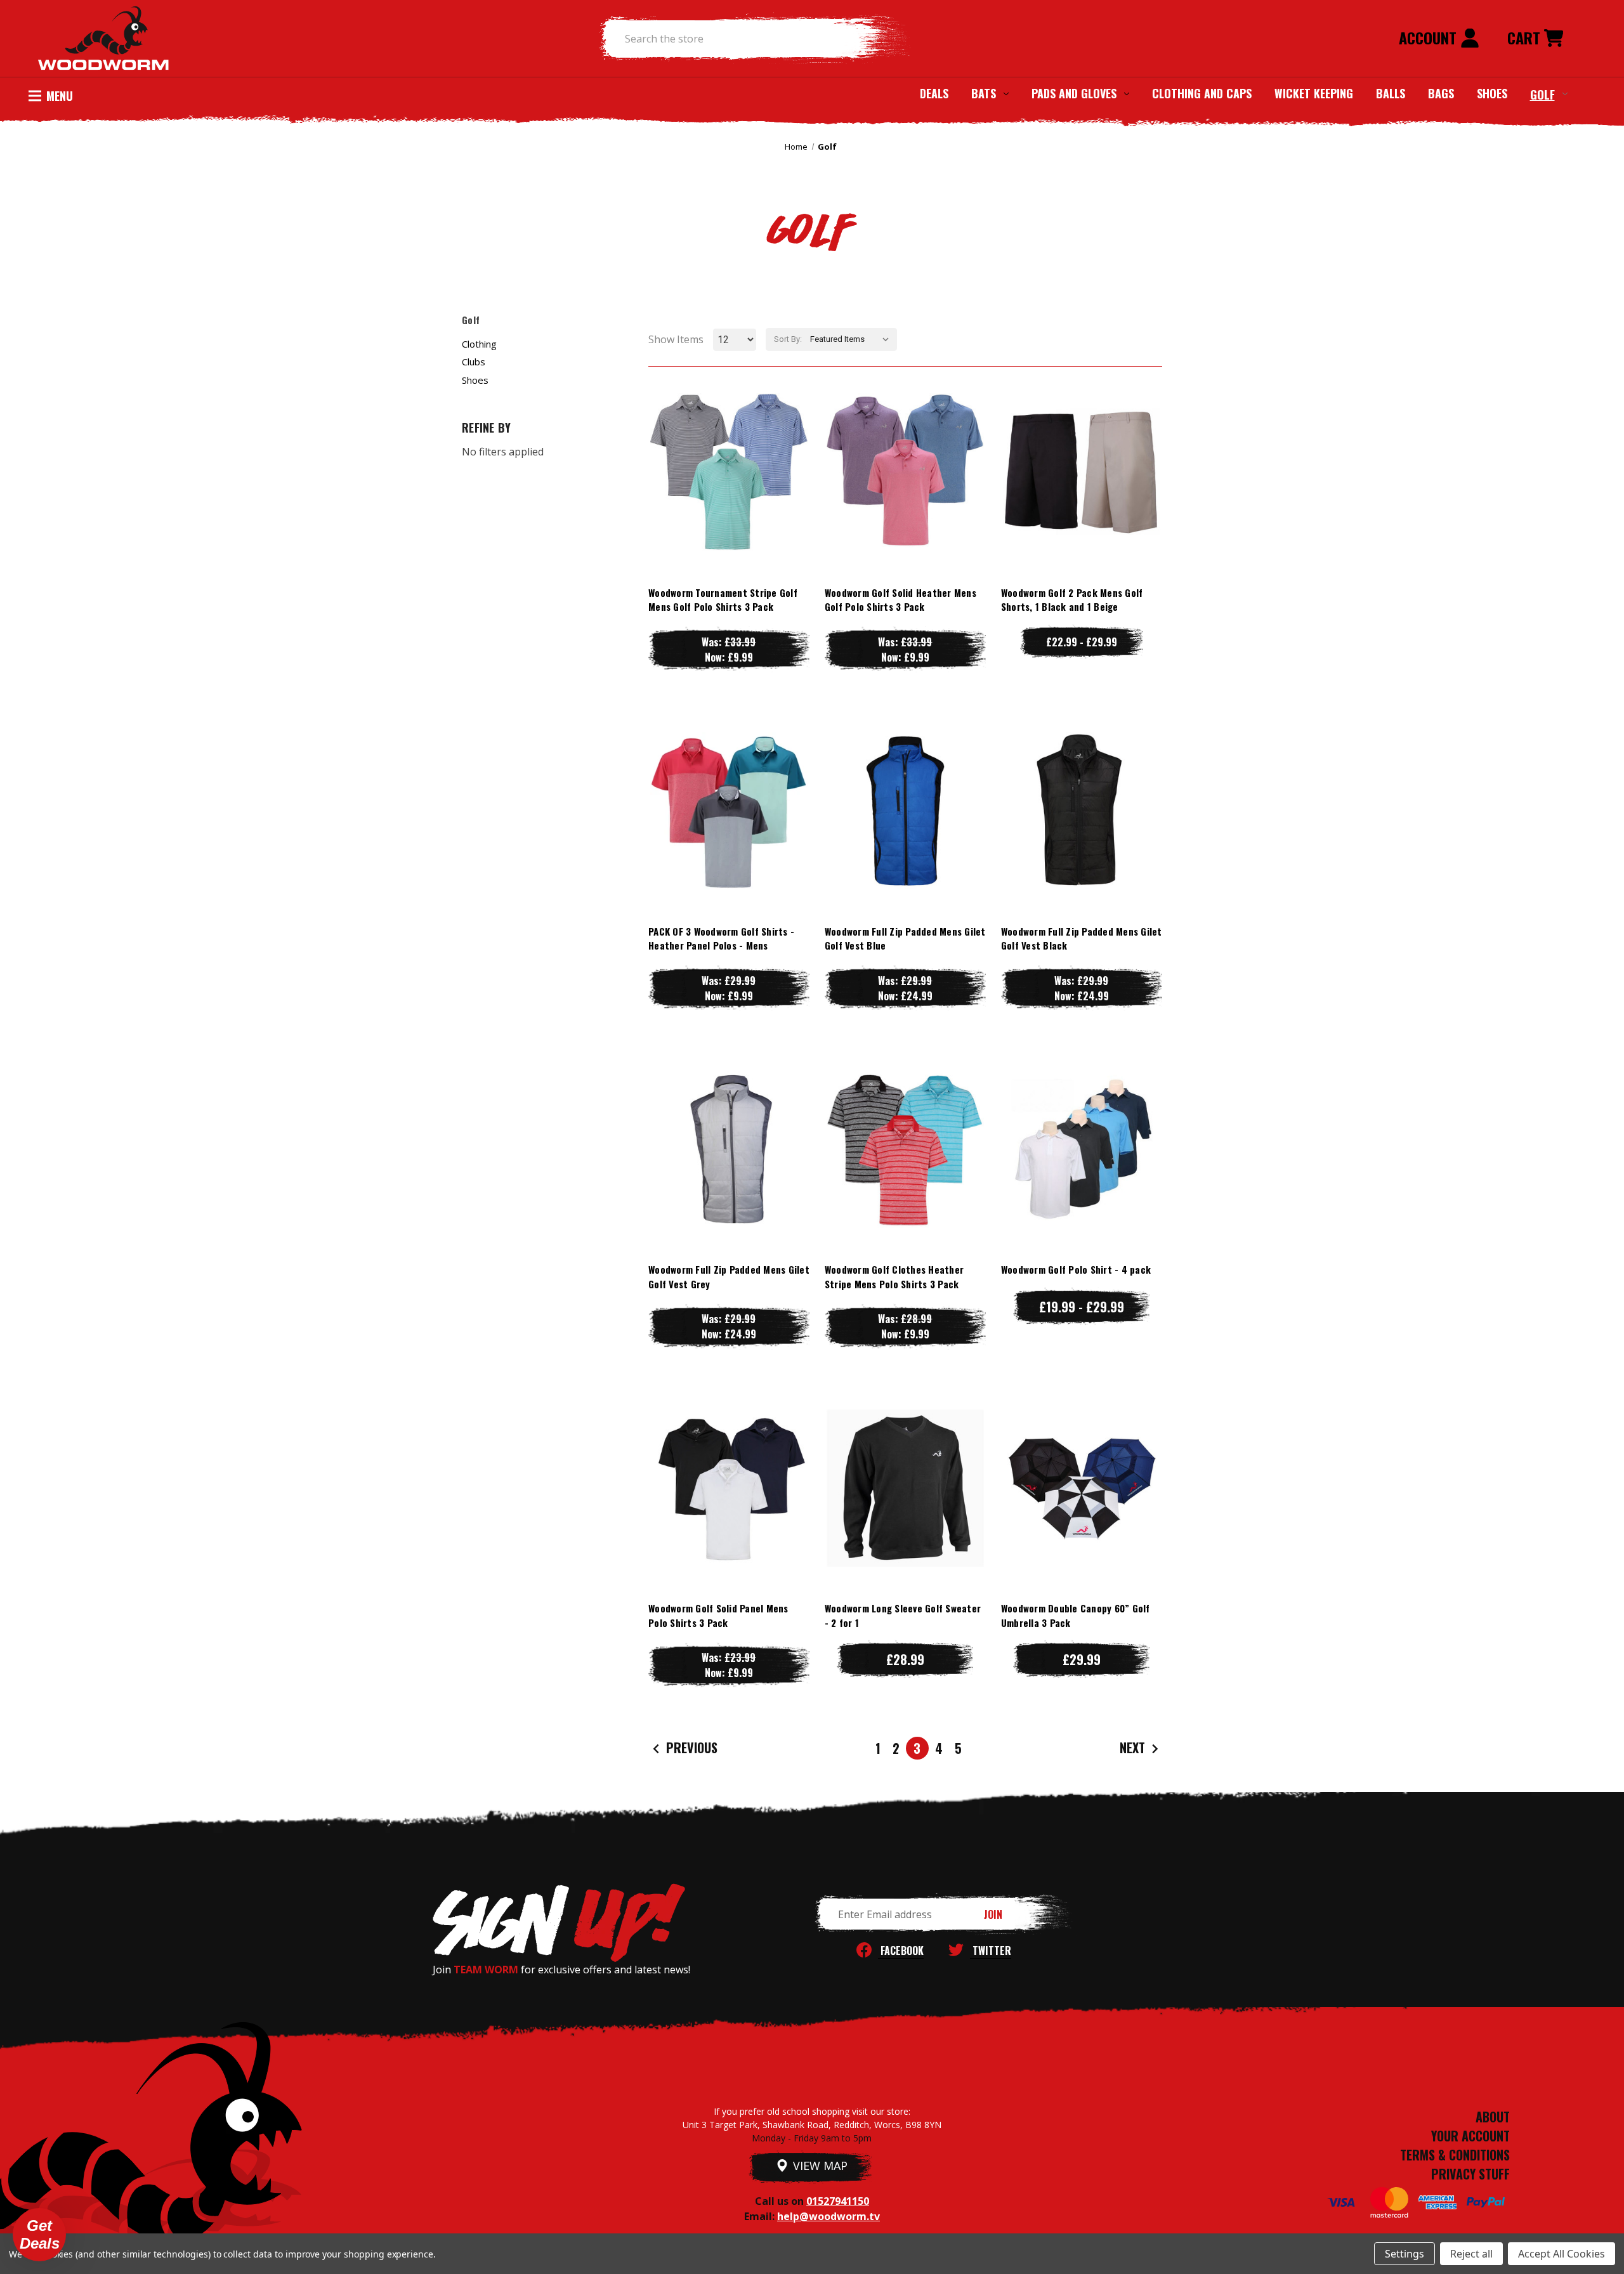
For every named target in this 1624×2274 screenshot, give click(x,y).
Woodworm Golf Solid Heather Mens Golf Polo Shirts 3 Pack (900, 600)
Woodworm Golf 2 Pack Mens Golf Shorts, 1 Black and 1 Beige (1072, 600)
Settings (1405, 2254)
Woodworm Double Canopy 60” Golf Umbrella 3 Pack (1076, 1615)
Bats (984, 93)
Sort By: (788, 339)
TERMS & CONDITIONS (1455, 2155)
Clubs (474, 362)
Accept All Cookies (1562, 2254)
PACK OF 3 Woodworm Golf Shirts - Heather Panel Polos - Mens (721, 938)
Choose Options (729, 497)
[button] (39, 2235)
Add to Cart (1082, 1513)
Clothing (479, 344)
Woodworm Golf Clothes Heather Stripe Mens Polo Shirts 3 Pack (894, 1277)
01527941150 (838, 2201)
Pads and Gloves (1074, 93)
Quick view (729, 446)
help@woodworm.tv (828, 2216)
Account (1430, 37)
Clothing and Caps (1202, 93)
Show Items (676, 339)
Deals (934, 93)
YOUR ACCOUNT (1470, 2136)
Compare (723, 472)
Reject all (1471, 2254)
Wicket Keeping (1314, 93)
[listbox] (852, 339)
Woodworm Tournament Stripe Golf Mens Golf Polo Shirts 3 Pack (723, 600)
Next (1134, 1748)
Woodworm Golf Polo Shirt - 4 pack (1076, 1269)
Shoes (1492, 93)
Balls (1391, 93)
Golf (1542, 94)
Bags (1441, 93)
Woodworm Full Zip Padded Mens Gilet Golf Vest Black (1082, 938)
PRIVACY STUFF (1470, 2174)
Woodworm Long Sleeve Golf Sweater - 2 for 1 (903, 1615)
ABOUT (1493, 2117)
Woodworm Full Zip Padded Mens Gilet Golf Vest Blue (905, 938)
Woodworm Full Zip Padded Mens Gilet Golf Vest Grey (729, 1277)
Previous (690, 1748)
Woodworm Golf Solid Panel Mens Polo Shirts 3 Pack (718, 1615)
